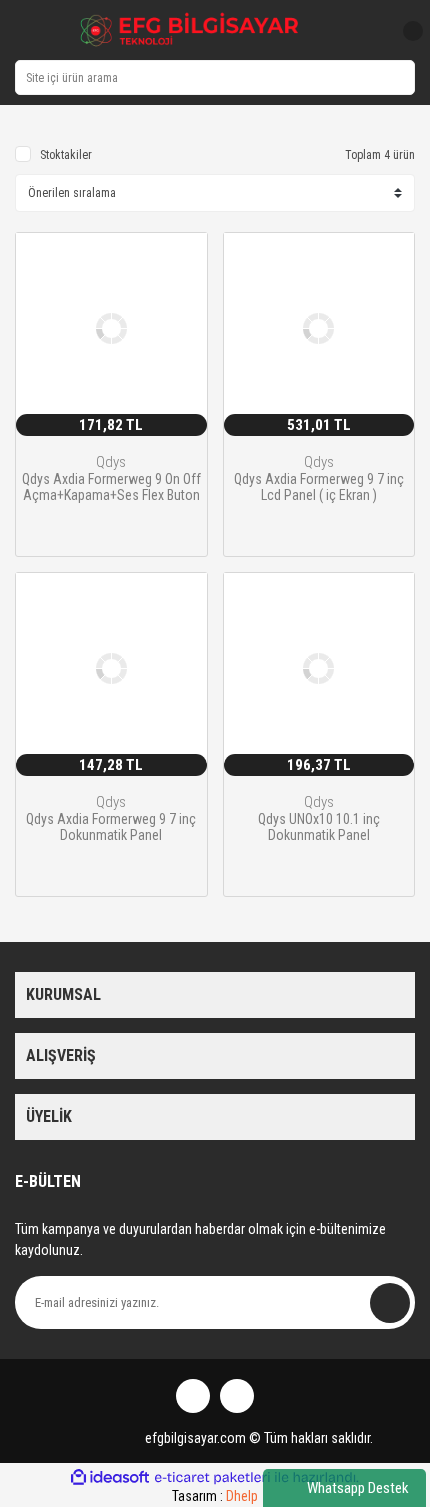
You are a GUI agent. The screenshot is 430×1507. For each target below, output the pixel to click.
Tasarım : (215, 1496)
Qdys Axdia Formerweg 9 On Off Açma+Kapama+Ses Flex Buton (111, 487)
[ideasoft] (110, 1477)
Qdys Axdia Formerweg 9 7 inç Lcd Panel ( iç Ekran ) (319, 487)
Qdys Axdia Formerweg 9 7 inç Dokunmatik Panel (111, 827)
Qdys (111, 462)
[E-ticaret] (212, 1478)
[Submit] (390, 1303)
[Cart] (405, 31)
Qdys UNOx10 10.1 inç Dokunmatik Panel (319, 827)
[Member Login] (367, 31)
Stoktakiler (66, 155)
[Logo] (190, 30)
